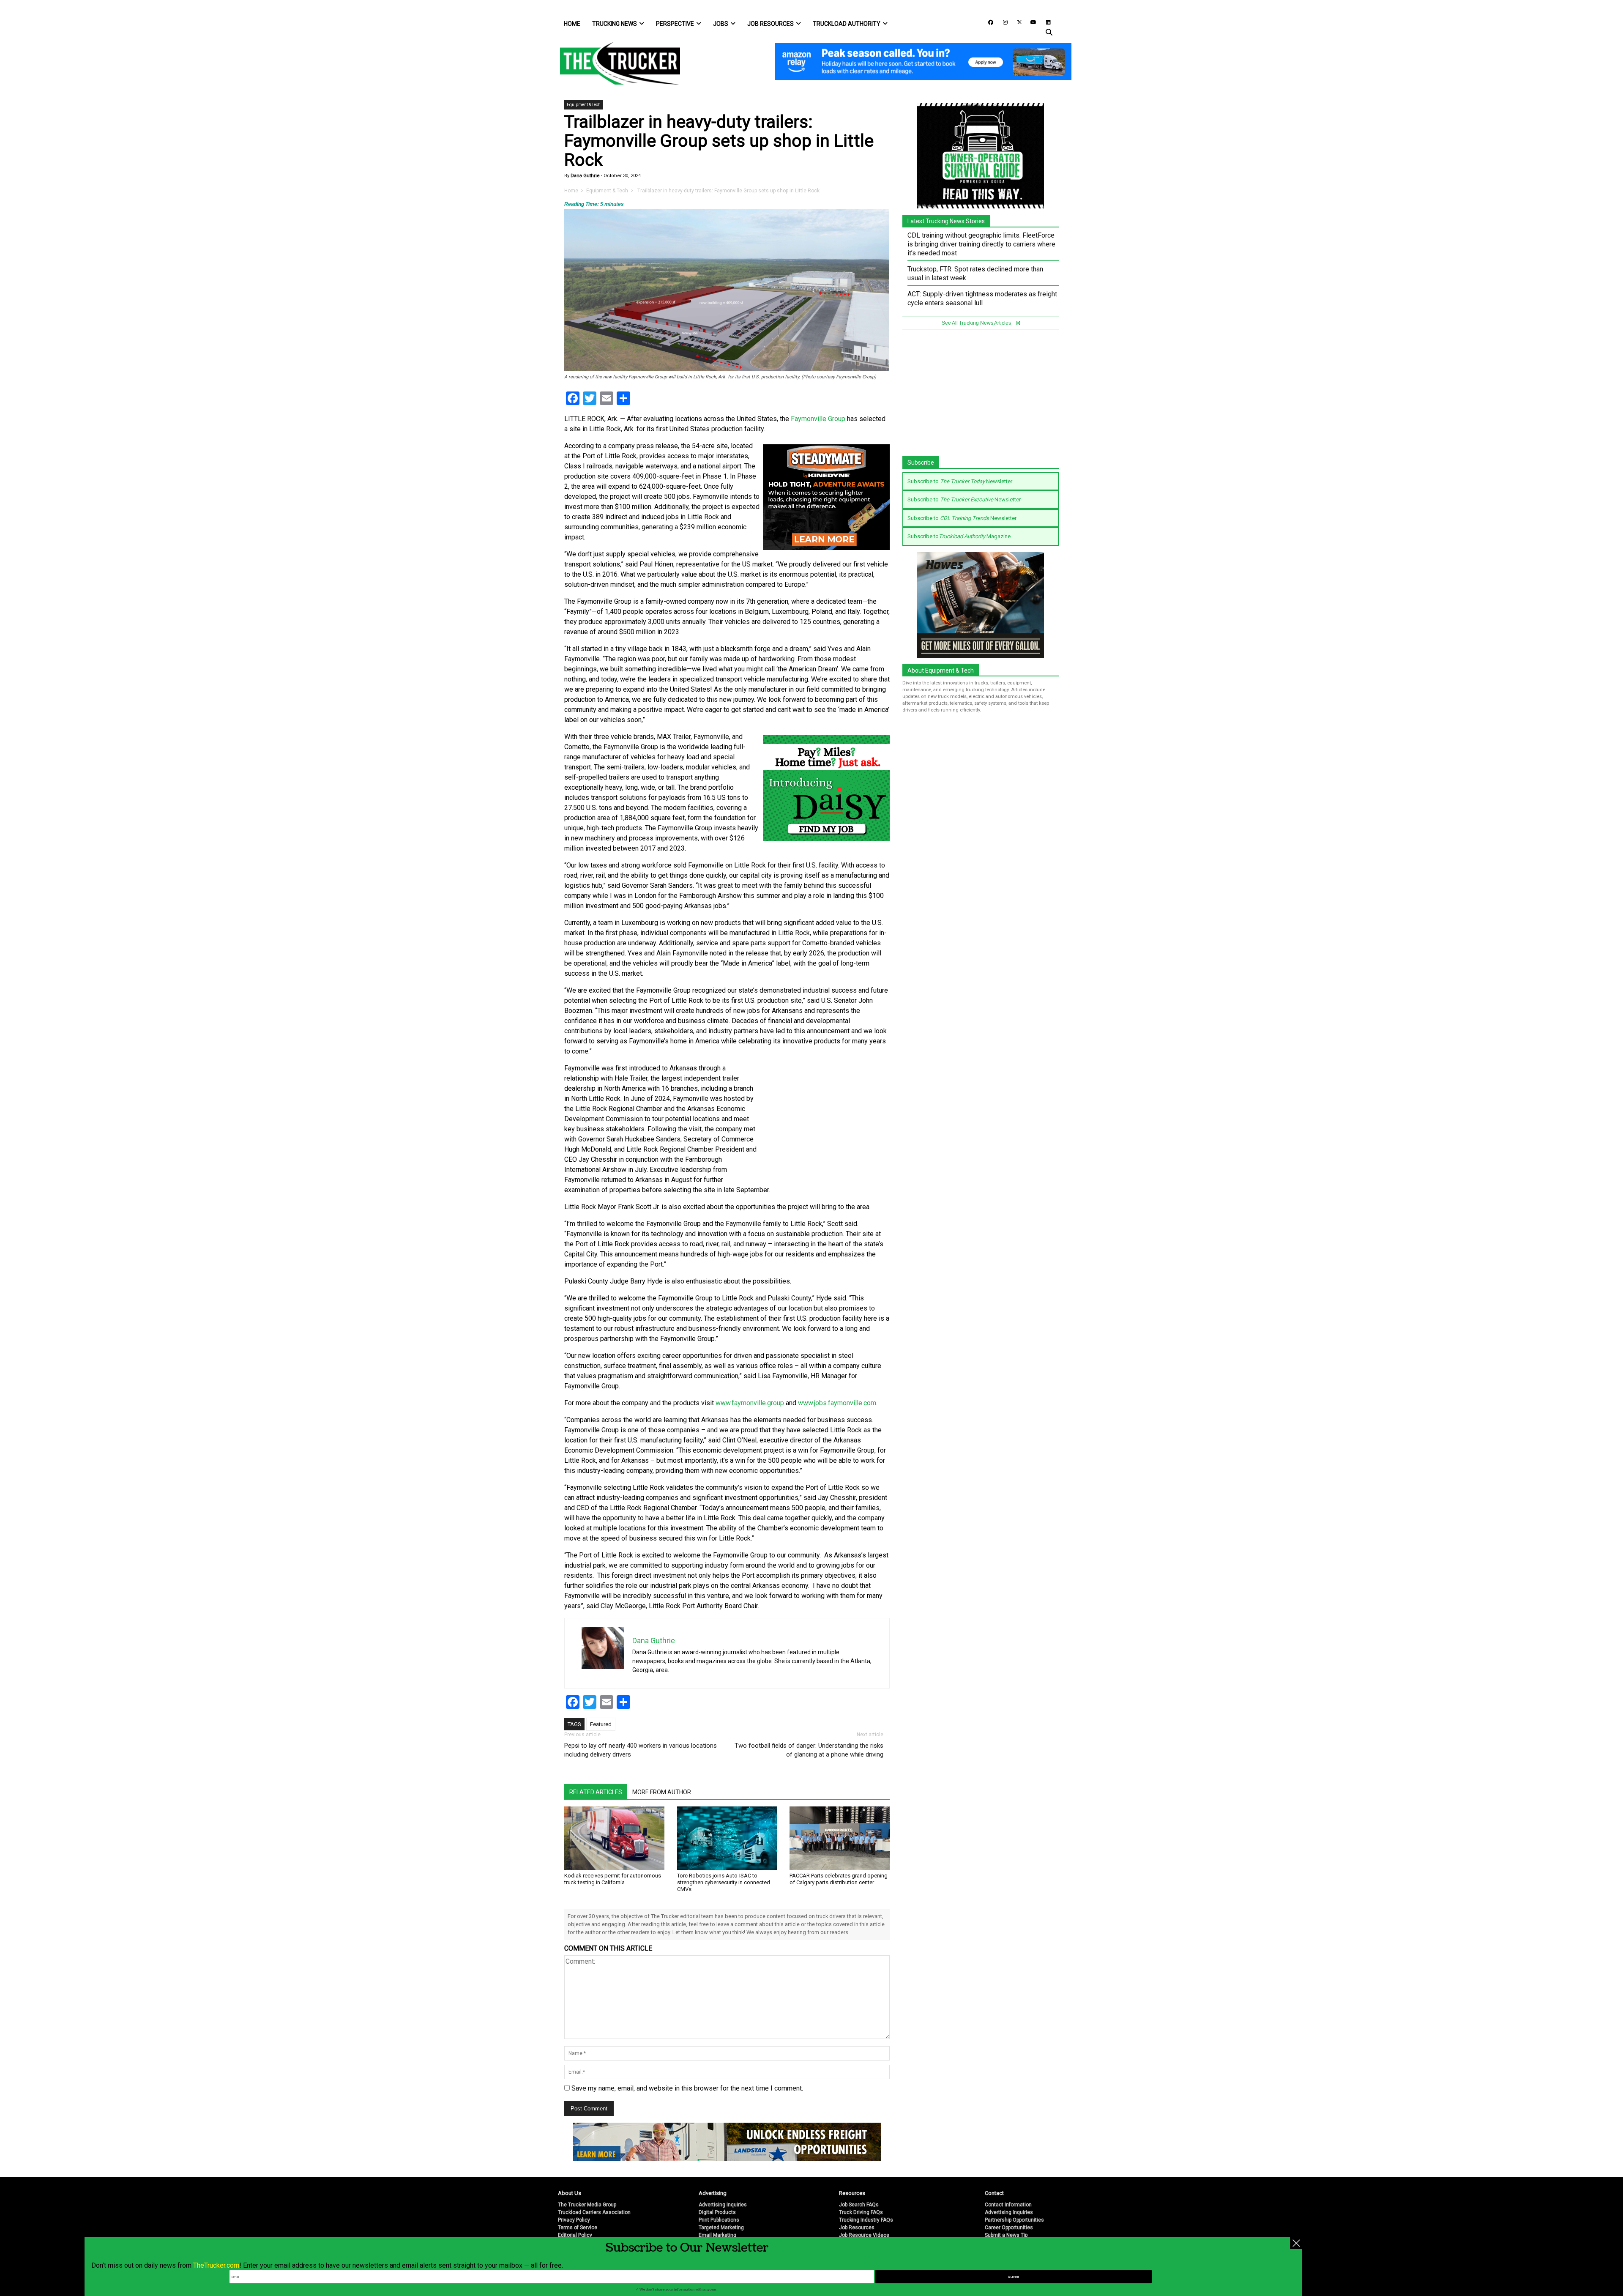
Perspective (675, 24)
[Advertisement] (826, 1119)
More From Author (662, 1792)
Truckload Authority (847, 24)
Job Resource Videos (864, 2235)
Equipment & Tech (584, 105)
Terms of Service (578, 2228)
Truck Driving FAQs (861, 2212)
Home (572, 24)
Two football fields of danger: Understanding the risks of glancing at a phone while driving (809, 1750)
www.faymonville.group (750, 1403)
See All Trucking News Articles (977, 323)
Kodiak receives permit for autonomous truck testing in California (613, 1879)
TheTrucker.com (216, 2265)
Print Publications (719, 2220)
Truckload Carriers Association (594, 2212)
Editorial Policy (575, 2235)
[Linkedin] (1044, 22)
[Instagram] (1002, 22)
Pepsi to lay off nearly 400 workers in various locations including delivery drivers (641, 1750)
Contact (994, 2193)
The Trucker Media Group (587, 2205)
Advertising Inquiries (723, 2205)
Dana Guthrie (585, 176)
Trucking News (615, 24)
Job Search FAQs (859, 2205)
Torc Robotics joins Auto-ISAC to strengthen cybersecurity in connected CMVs (724, 1882)
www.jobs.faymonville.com (837, 1403)
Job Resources (771, 24)
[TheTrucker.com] (616, 63)
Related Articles (596, 1792)
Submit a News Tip (1006, 2235)
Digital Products (717, 2212)
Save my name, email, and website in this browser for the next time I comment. (687, 2088)
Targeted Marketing (721, 2228)
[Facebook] (988, 22)
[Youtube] (1031, 22)
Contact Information (1008, 2205)
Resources (852, 2193)
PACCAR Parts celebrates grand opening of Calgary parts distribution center (839, 1879)
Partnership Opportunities (1014, 2220)
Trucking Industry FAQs (866, 2220)
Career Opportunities (1009, 2228)
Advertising (713, 2193)
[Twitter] (1016, 22)
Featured (601, 1724)
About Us (570, 2193)
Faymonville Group (818, 419)
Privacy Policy (574, 2220)
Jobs (721, 24)
